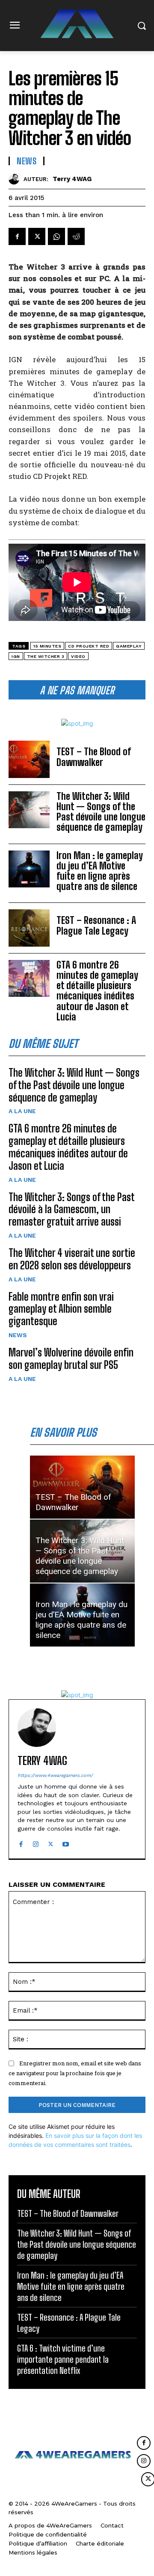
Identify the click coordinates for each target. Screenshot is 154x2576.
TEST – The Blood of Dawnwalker (94, 757)
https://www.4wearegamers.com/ (55, 1775)
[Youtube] (66, 1842)
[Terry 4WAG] (16, 179)
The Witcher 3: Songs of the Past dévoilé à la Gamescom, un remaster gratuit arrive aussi (72, 1209)
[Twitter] (37, 236)
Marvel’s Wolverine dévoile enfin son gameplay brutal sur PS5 (71, 1359)
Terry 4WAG (72, 179)
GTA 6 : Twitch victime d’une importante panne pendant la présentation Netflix (63, 2359)
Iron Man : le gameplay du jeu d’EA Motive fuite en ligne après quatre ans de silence (100, 871)
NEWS (18, 1335)
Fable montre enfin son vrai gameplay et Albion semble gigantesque (61, 1309)
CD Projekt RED (89, 646)
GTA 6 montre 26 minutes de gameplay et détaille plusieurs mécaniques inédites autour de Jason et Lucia (97, 991)
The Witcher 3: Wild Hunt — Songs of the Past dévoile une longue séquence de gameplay (101, 812)
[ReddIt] (76, 236)
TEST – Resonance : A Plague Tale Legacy (96, 925)
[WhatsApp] (56, 236)
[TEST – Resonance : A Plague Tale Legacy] (29, 928)
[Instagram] (36, 1842)
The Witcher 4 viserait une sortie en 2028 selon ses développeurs (72, 1259)
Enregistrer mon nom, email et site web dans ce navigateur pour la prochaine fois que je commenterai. (75, 2073)
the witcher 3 (46, 656)
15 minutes (47, 646)
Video (78, 656)
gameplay (129, 646)
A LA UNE (22, 1111)
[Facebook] (17, 236)
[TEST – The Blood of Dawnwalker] (29, 759)
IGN (16, 656)
